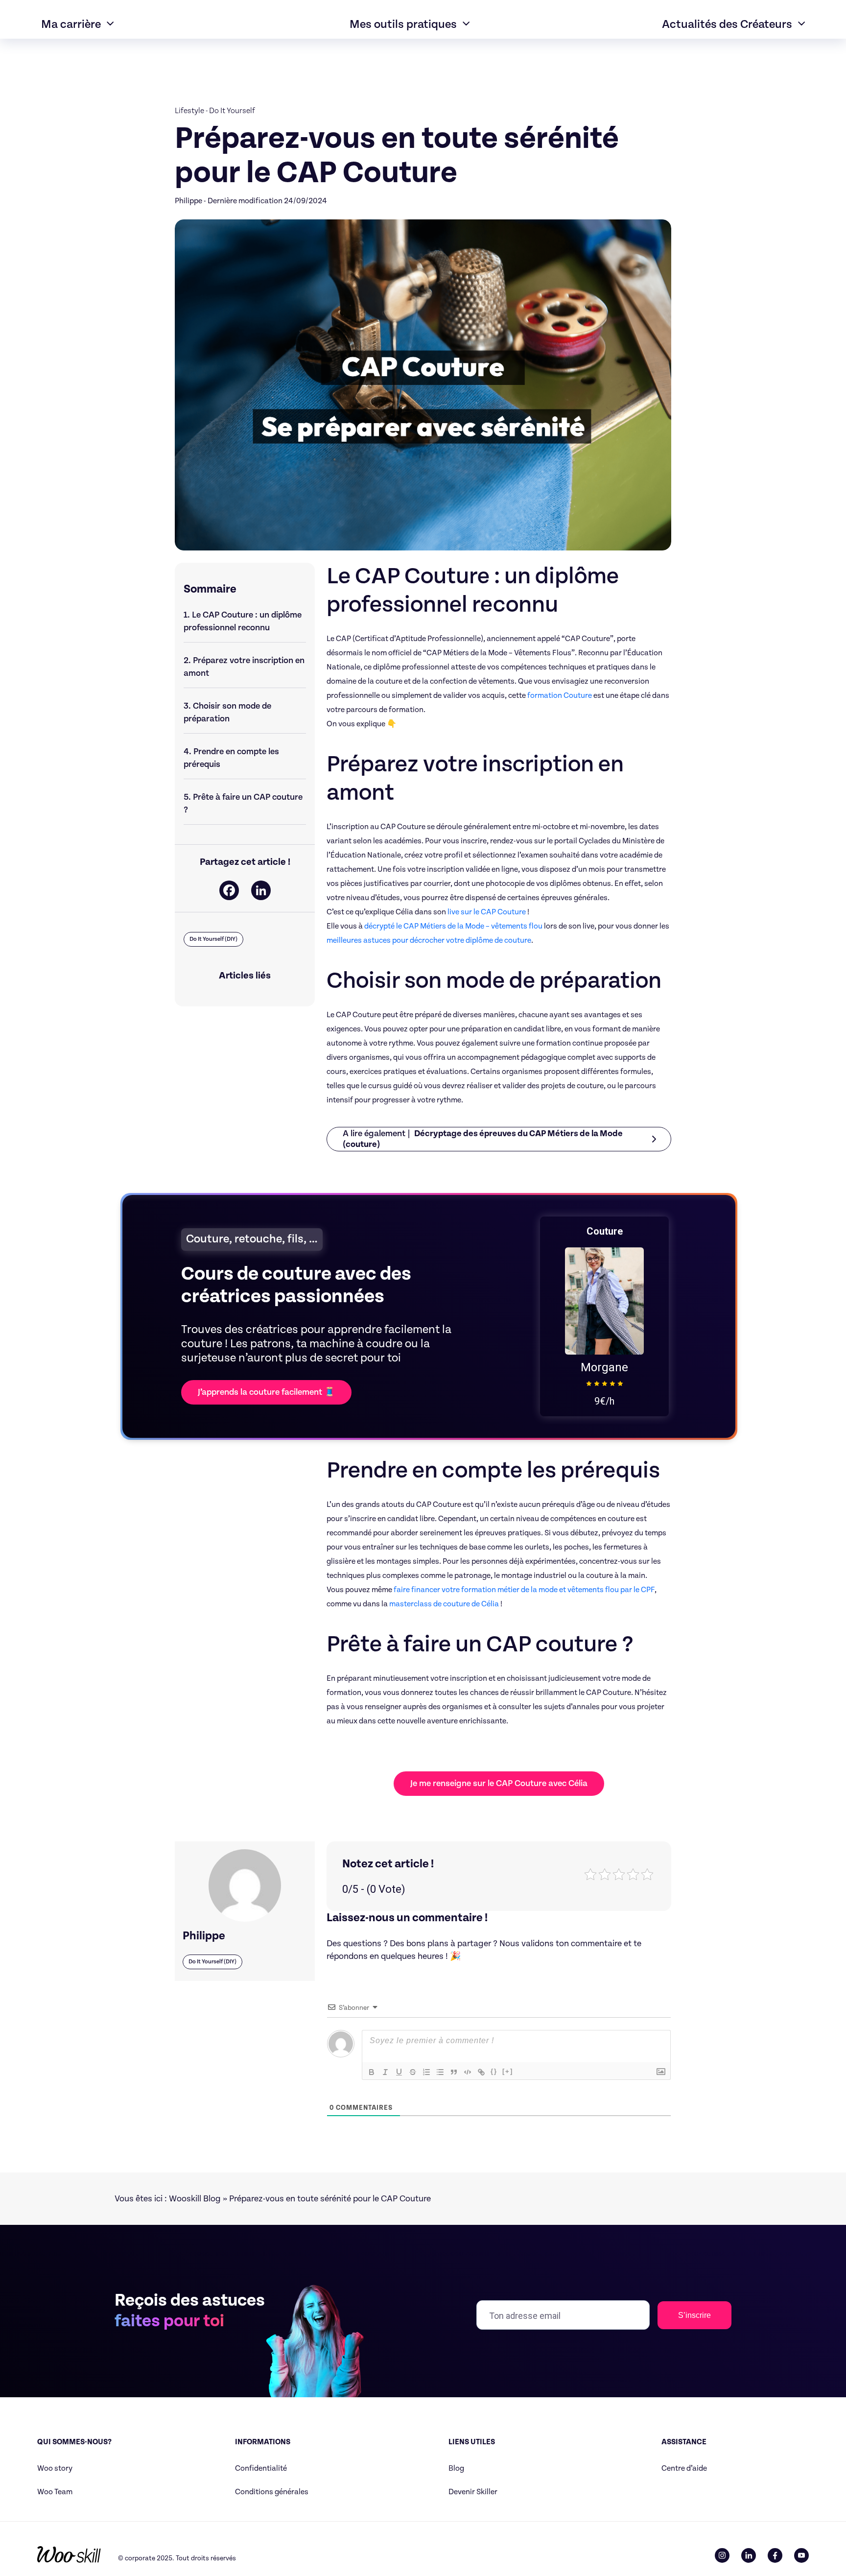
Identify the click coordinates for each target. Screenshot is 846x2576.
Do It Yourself (232, 111)
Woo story (55, 2469)
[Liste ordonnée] (426, 2072)
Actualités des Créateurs (727, 24)
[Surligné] (413, 2072)
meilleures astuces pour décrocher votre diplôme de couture (429, 941)
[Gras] (372, 2072)
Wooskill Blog (195, 2199)
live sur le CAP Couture (487, 912)
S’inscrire (694, 2315)
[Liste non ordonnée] (440, 2072)
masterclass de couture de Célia (444, 1604)
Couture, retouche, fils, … (252, 1239)
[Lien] (481, 2072)
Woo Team (55, 2492)
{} (494, 2071)
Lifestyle (189, 111)
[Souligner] (399, 2072)
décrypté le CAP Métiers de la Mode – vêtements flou (453, 926)
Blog (456, 2469)
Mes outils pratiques (403, 24)
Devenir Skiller (473, 2492)
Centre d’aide (684, 2469)
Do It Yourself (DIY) (213, 939)
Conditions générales (272, 2492)
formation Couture (560, 696)
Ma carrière (71, 24)
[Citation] (454, 2072)
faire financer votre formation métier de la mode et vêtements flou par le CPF (524, 1590)
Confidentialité (261, 2469)
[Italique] (385, 2072)
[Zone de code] (468, 2072)
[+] (508, 2071)
